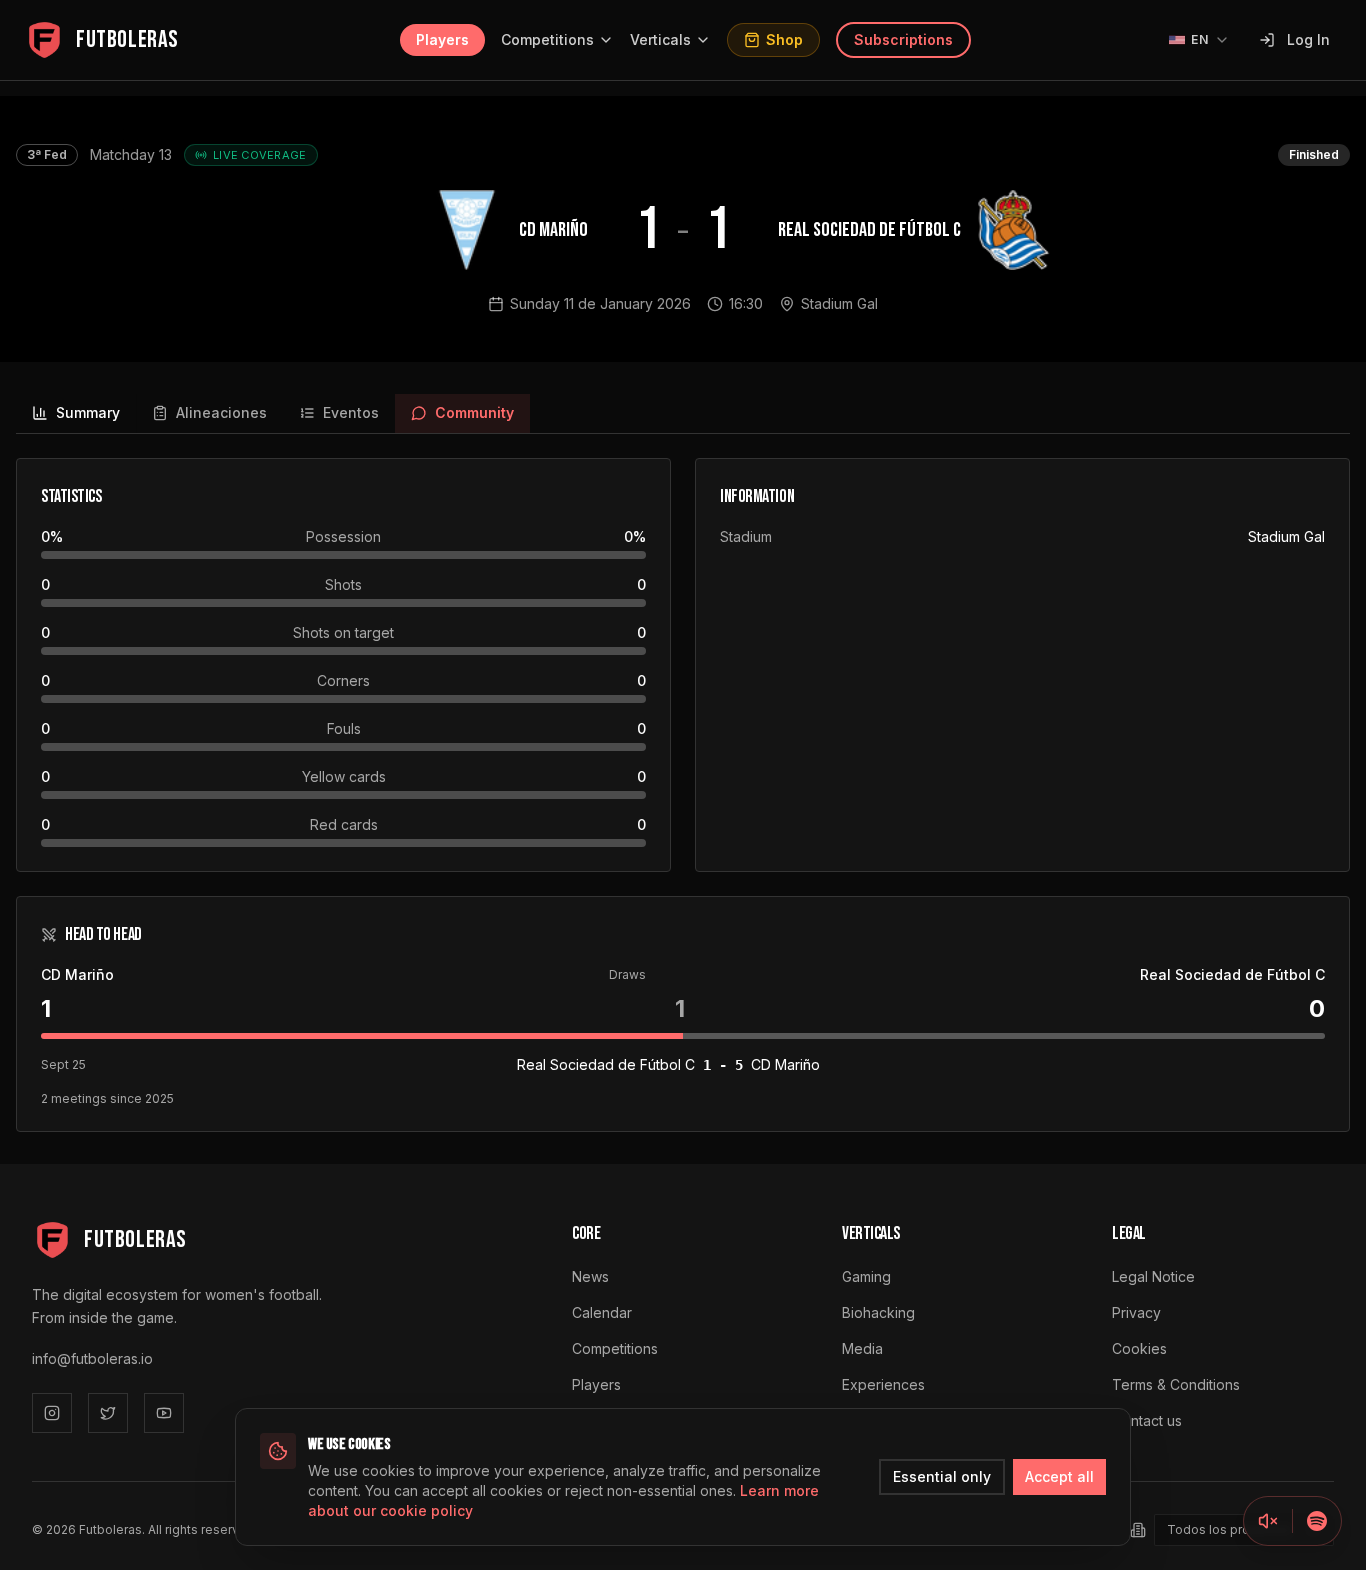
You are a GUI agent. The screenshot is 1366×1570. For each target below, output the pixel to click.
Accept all (1059, 1476)
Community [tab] (474, 412)
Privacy (1136, 1312)
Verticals (660, 39)
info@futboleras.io (92, 1358)
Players (442, 39)
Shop (784, 39)
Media (862, 1348)
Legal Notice (1153, 1276)
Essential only (942, 1476)
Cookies (1139, 1348)
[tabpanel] (683, 795)
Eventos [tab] (351, 412)
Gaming (866, 1276)
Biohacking (878, 1312)
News (590, 1276)
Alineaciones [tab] (221, 412)
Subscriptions (903, 39)
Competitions (547, 39)
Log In (1308, 39)
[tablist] (683, 414)
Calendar (602, 1312)
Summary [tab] (88, 412)
